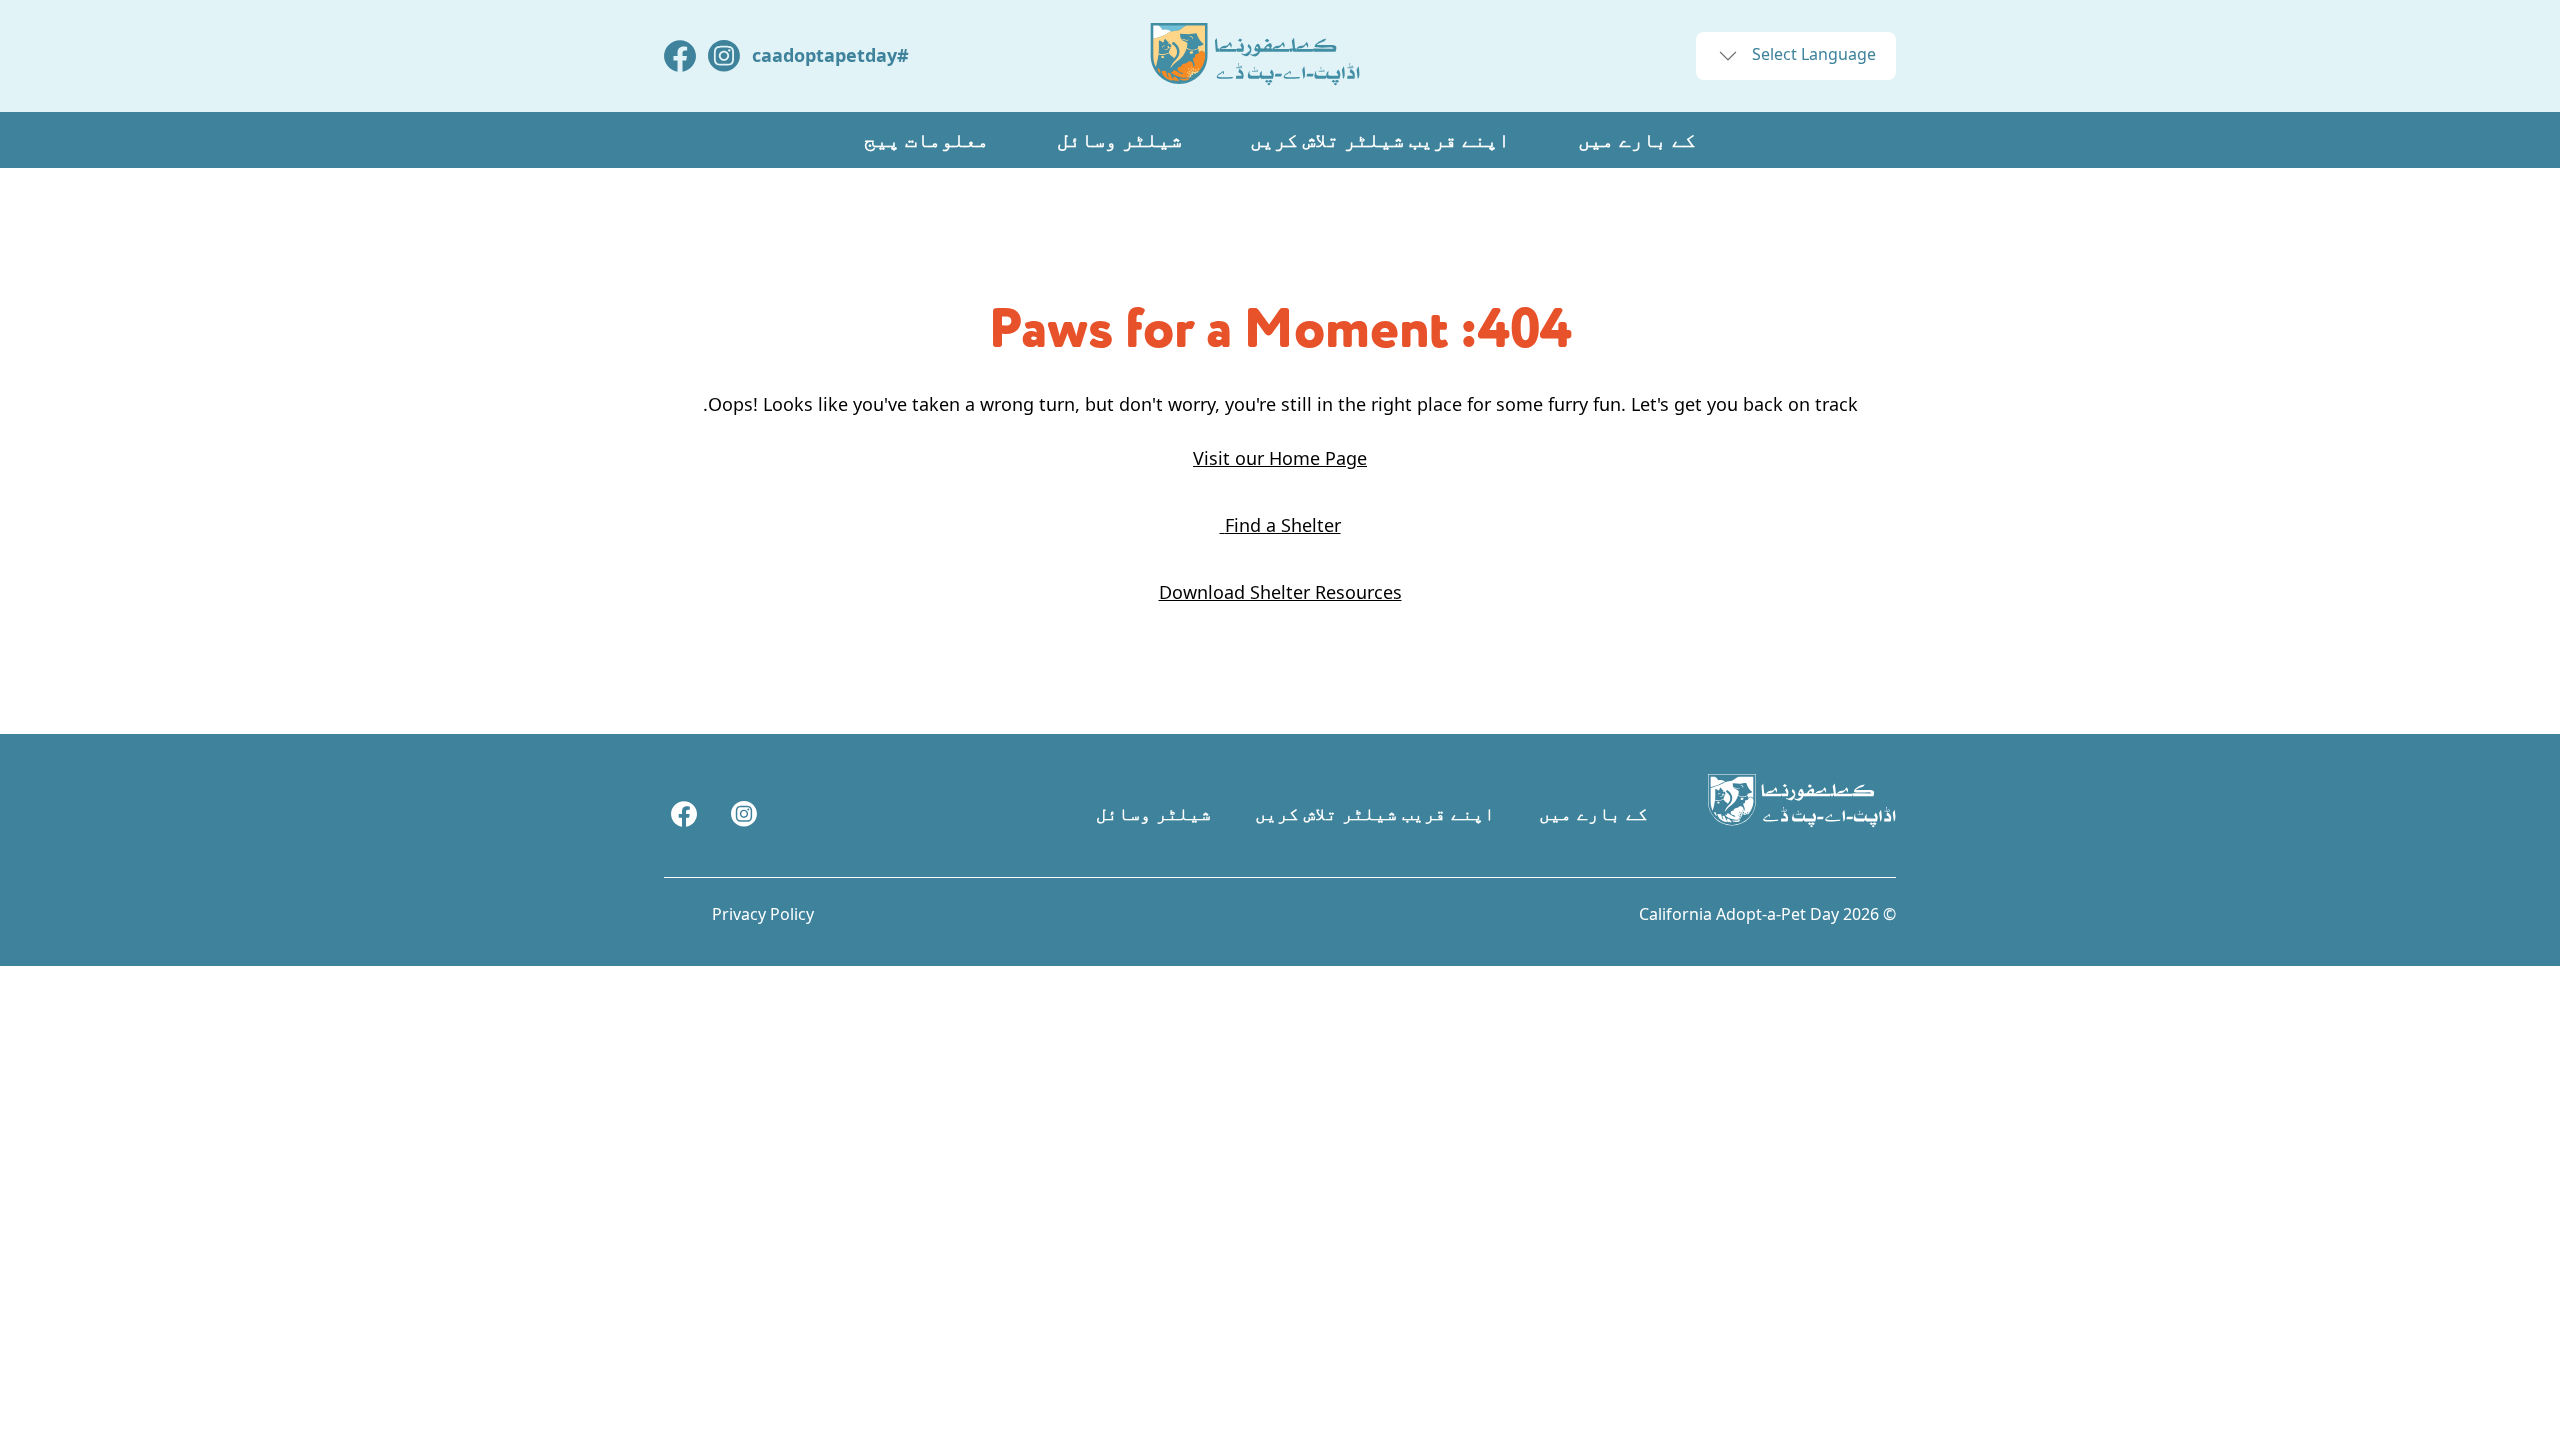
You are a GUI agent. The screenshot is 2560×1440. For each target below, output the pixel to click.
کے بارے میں (1637, 139)
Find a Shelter (1280, 525)
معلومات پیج (926, 139)
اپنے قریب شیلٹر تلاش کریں (1380, 139)
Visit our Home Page (1280, 458)
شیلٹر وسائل (1119, 139)
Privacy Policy (763, 914)
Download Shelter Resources (1280, 592)
